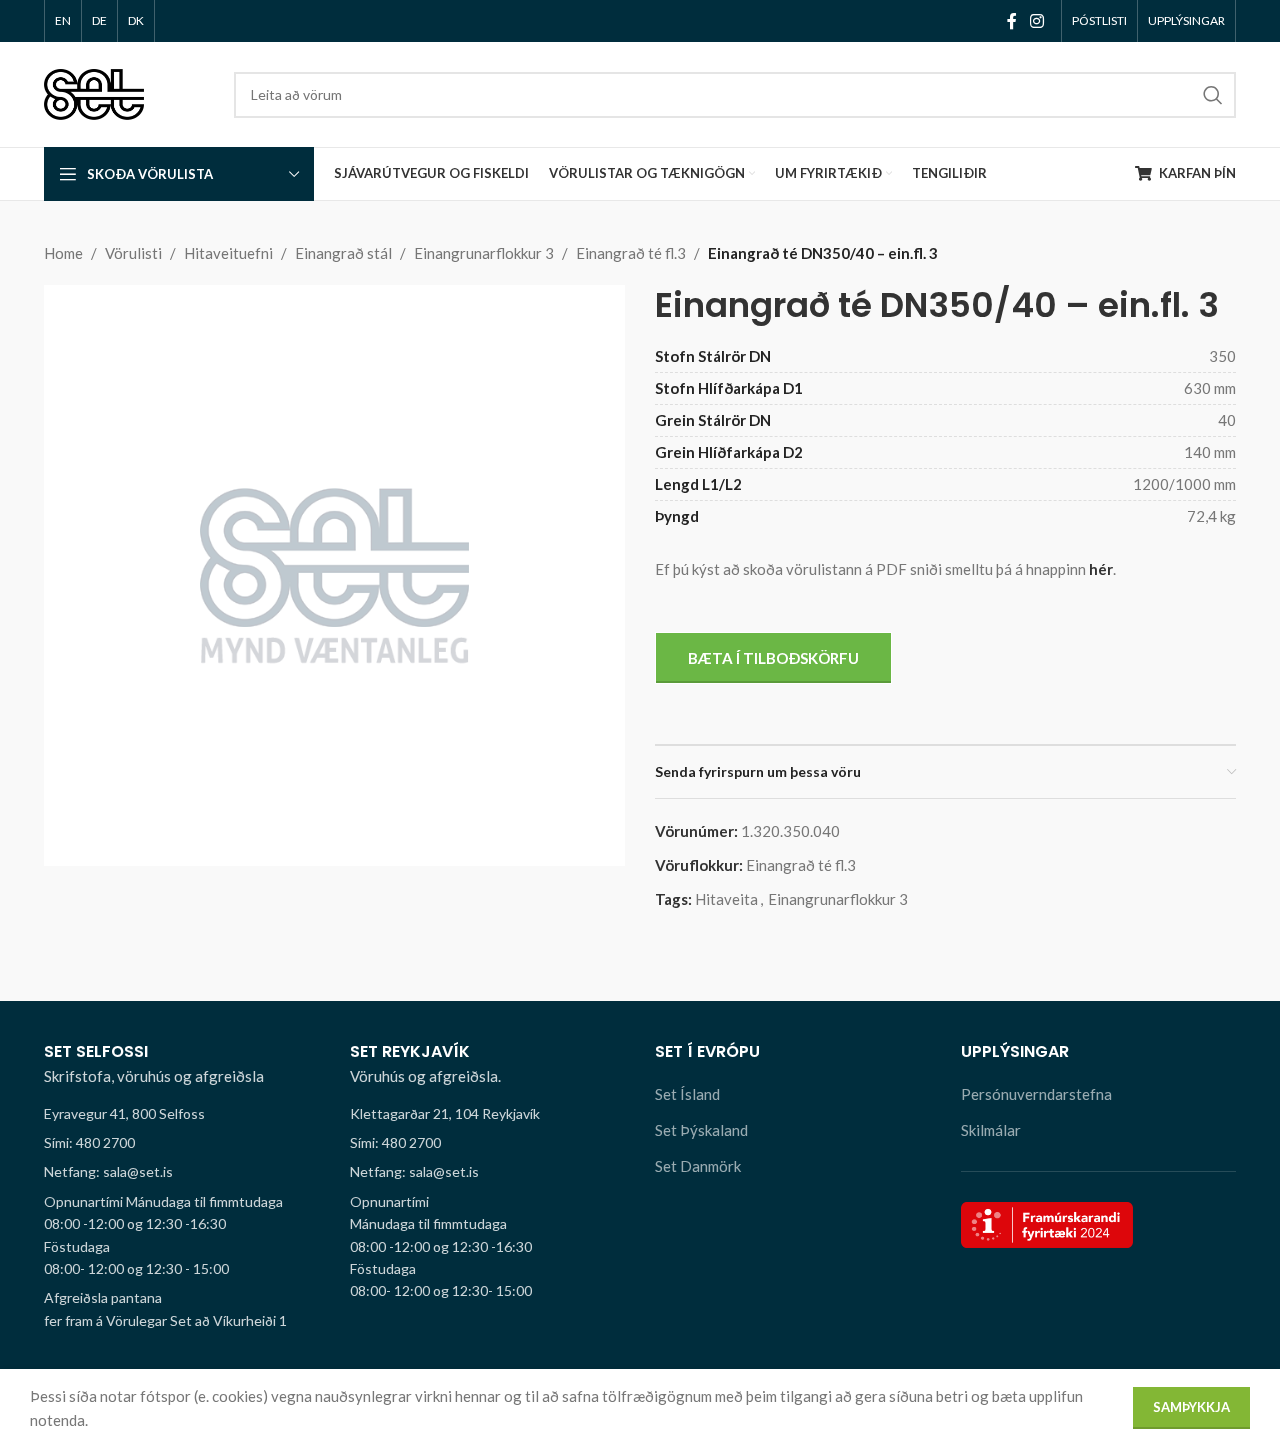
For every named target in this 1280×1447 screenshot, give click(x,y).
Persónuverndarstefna (1036, 1094)
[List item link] (182, 1143)
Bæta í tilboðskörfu (773, 658)
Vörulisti (133, 253)
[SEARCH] (1213, 95)
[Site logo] (94, 92)
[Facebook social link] (1011, 21)
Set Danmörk (698, 1166)
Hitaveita (726, 899)
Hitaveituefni (228, 253)
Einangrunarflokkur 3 (484, 253)
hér (1101, 569)
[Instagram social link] (1037, 21)
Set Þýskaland (701, 1130)
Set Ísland (687, 1094)
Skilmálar (991, 1130)
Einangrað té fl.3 (631, 253)
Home (63, 253)
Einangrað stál (343, 253)
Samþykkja (1191, 1407)
